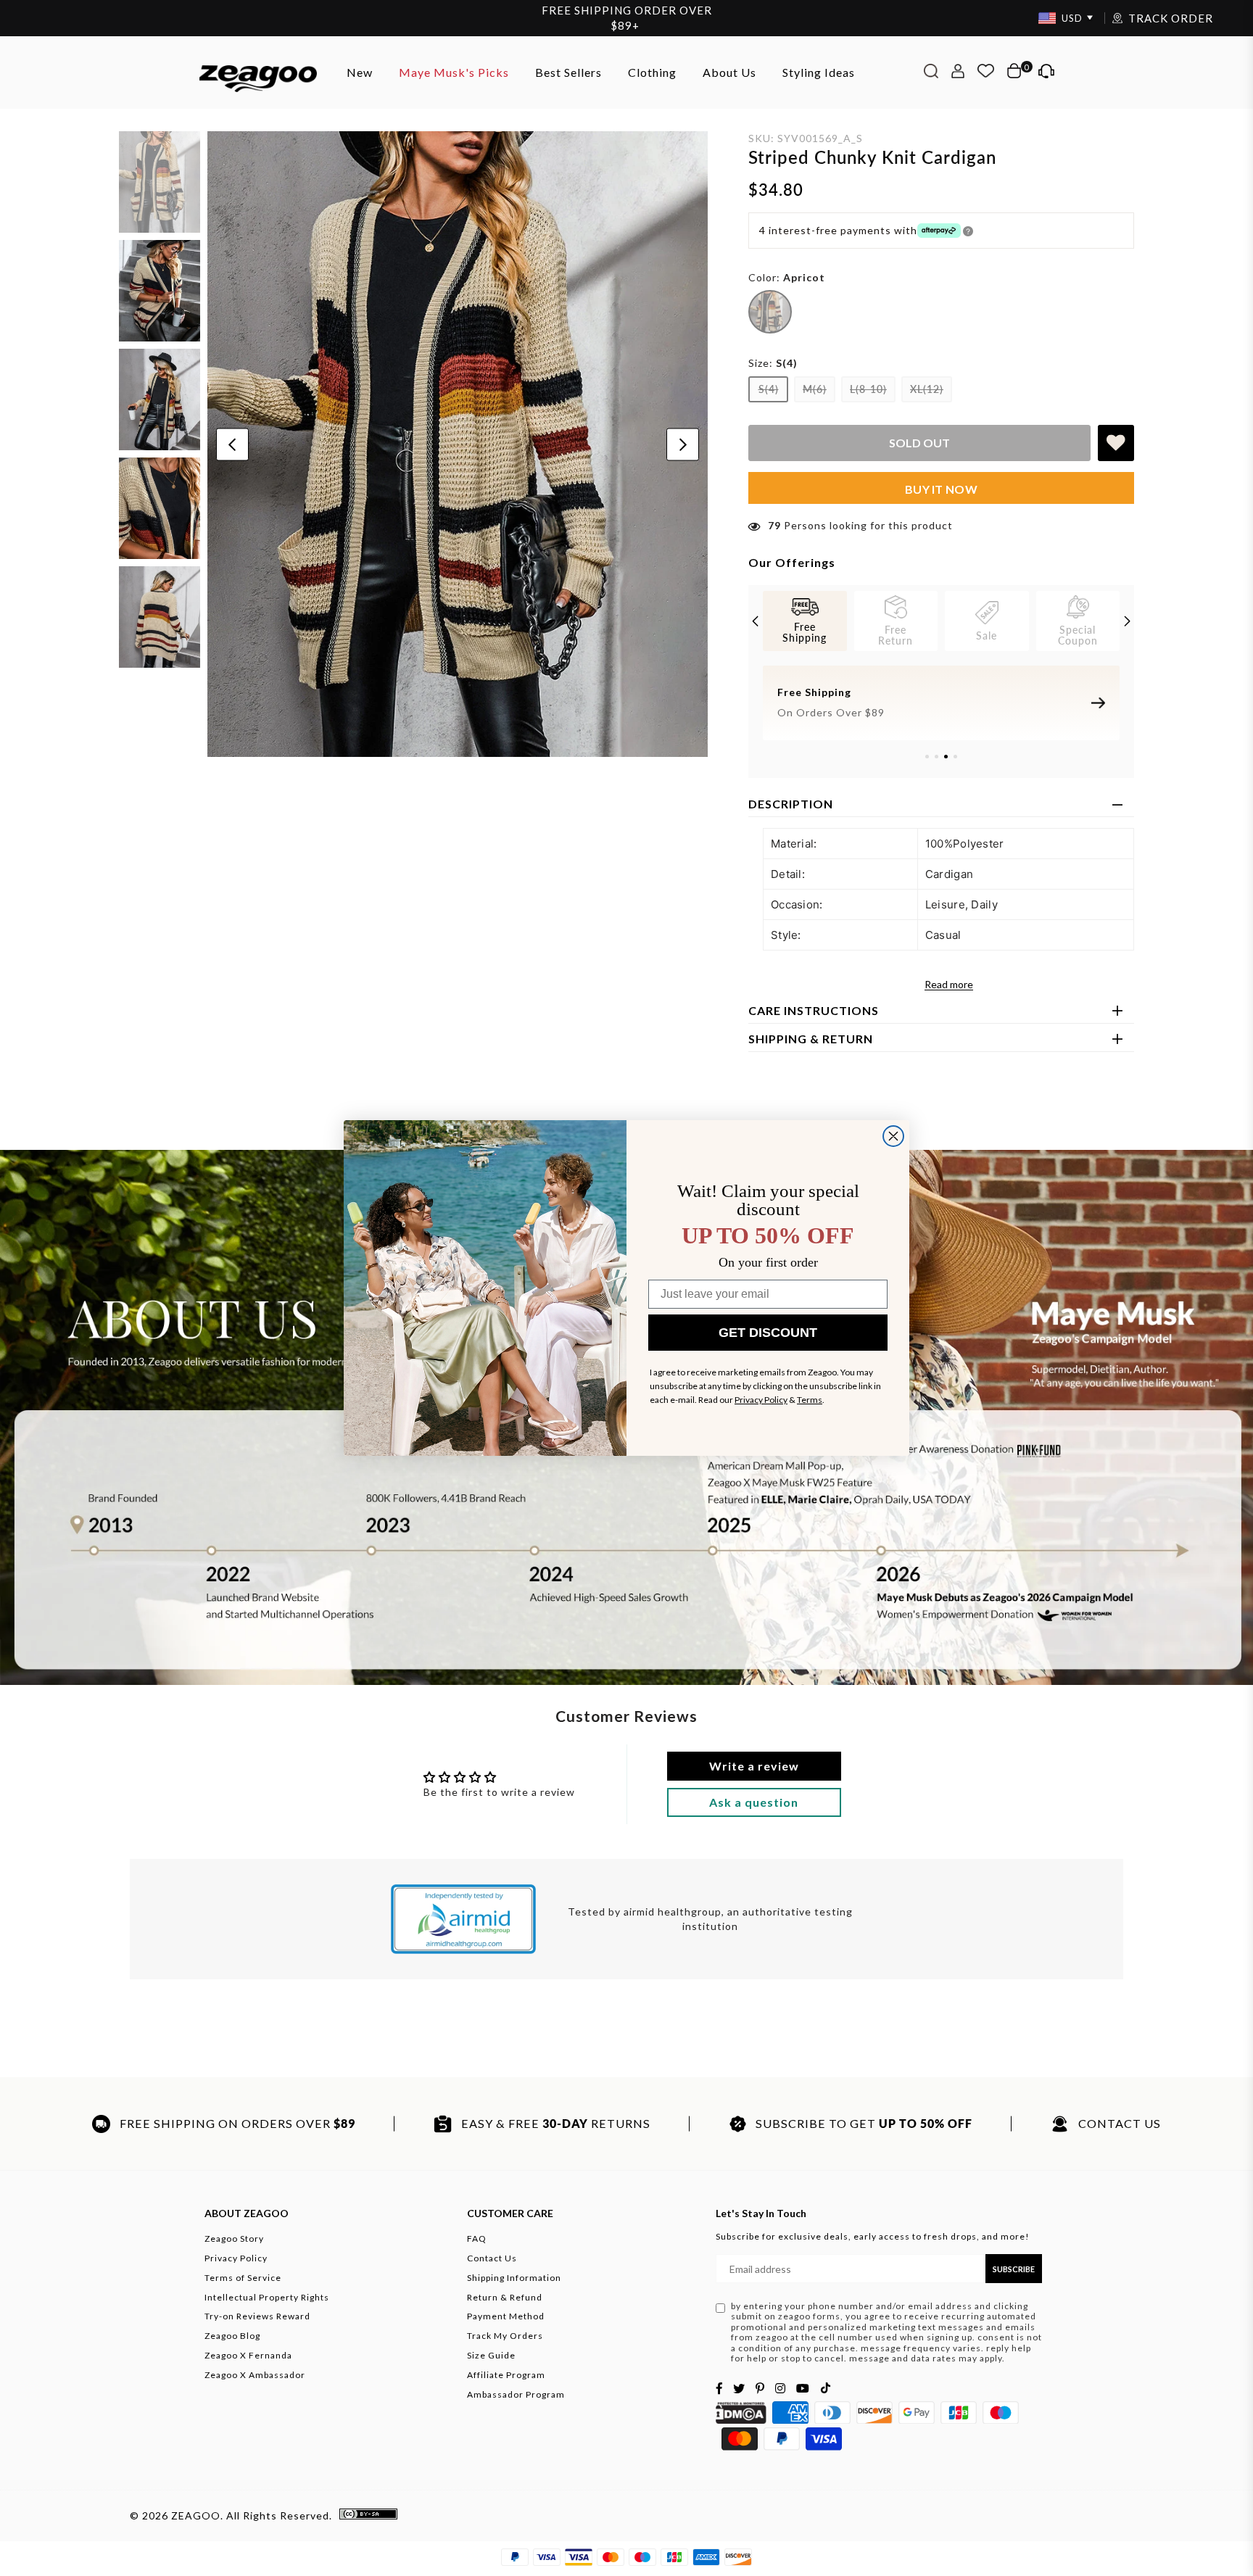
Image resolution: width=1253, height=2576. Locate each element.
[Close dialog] (893, 1136)
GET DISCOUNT (768, 1333)
